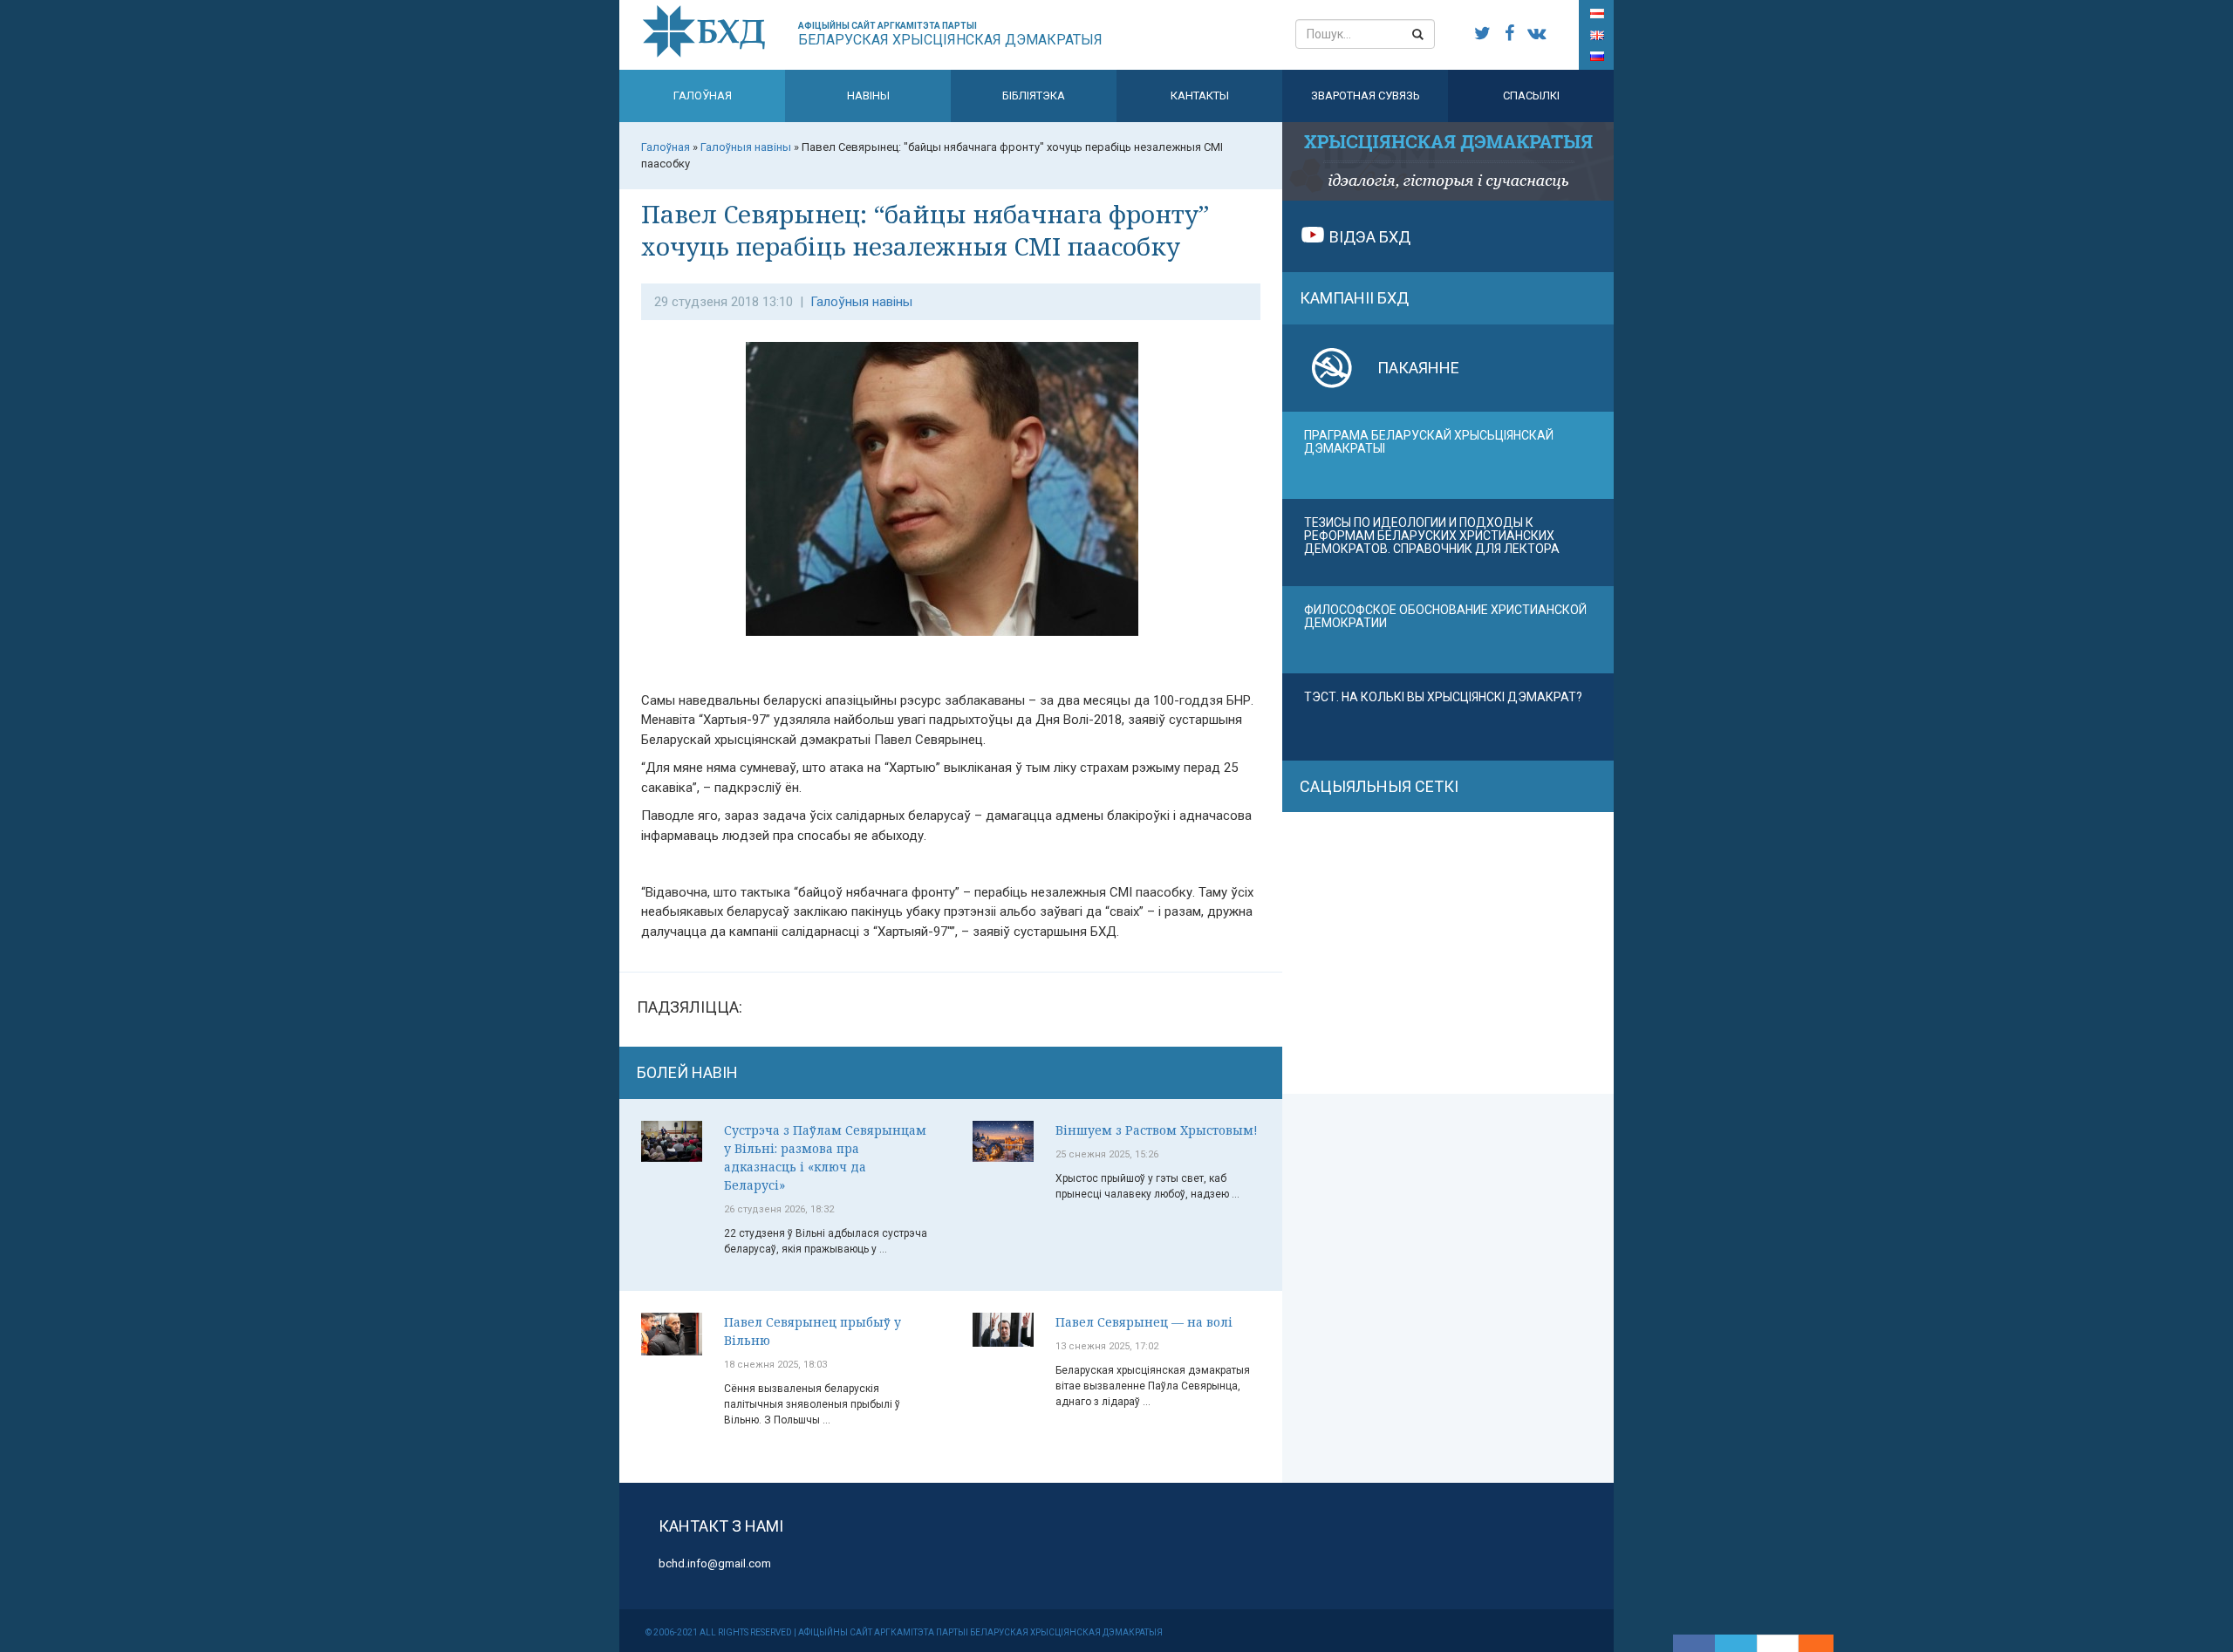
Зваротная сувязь (1366, 96)
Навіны (868, 96)
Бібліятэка (1034, 96)
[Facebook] (1694, 1643)
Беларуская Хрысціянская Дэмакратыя (950, 34)
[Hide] (1825, 1643)
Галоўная (703, 96)
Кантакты (1200, 96)
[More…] (1807, 1643)
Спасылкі (1531, 96)
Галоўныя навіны (861, 302)
